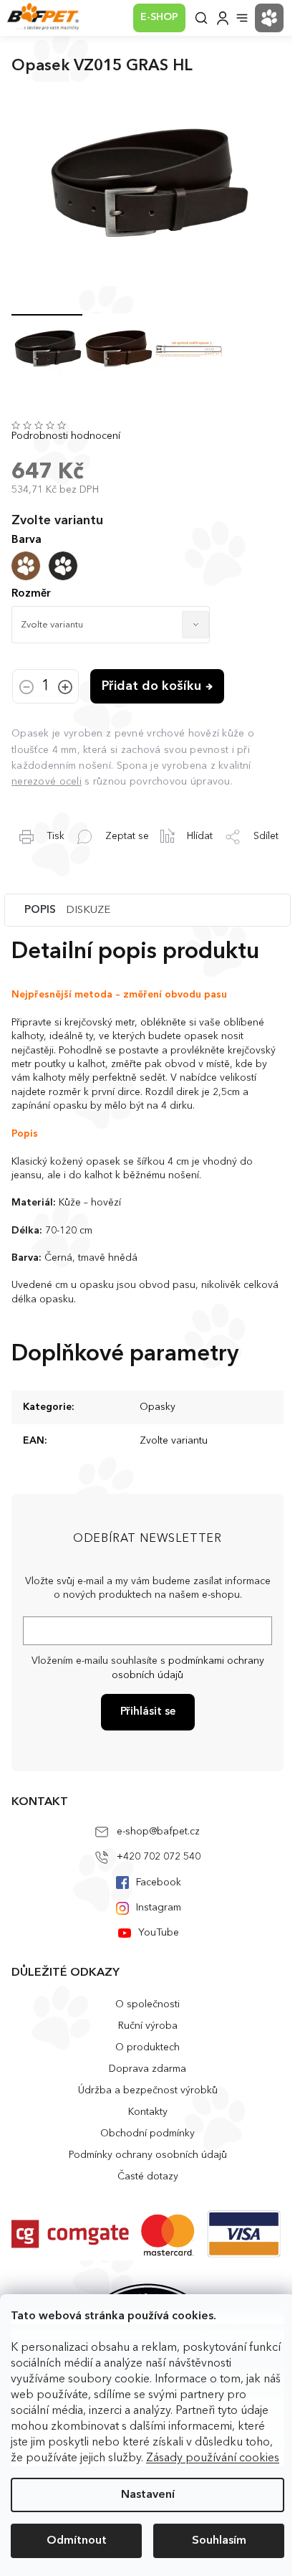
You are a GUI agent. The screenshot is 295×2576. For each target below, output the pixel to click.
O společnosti (147, 2004)
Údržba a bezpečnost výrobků (148, 2090)
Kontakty (148, 2112)
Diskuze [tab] (88, 910)
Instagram (159, 1908)
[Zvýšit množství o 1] (65, 688)
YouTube (159, 1933)
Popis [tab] (40, 910)
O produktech (147, 2047)
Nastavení (148, 2495)
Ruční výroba (148, 2026)
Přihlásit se (148, 1712)
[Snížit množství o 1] (26, 688)
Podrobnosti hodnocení (66, 436)
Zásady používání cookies (213, 2458)
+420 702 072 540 (159, 1857)
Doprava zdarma (147, 2069)
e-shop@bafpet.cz (158, 1832)
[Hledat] (201, 18)
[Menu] (242, 18)
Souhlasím (219, 2541)
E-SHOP (159, 17)
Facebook (159, 1883)
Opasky (158, 1407)
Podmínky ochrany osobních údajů (148, 2155)
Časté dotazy (148, 2177)
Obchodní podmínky (147, 2134)
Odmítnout (77, 2541)
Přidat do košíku (151, 686)
